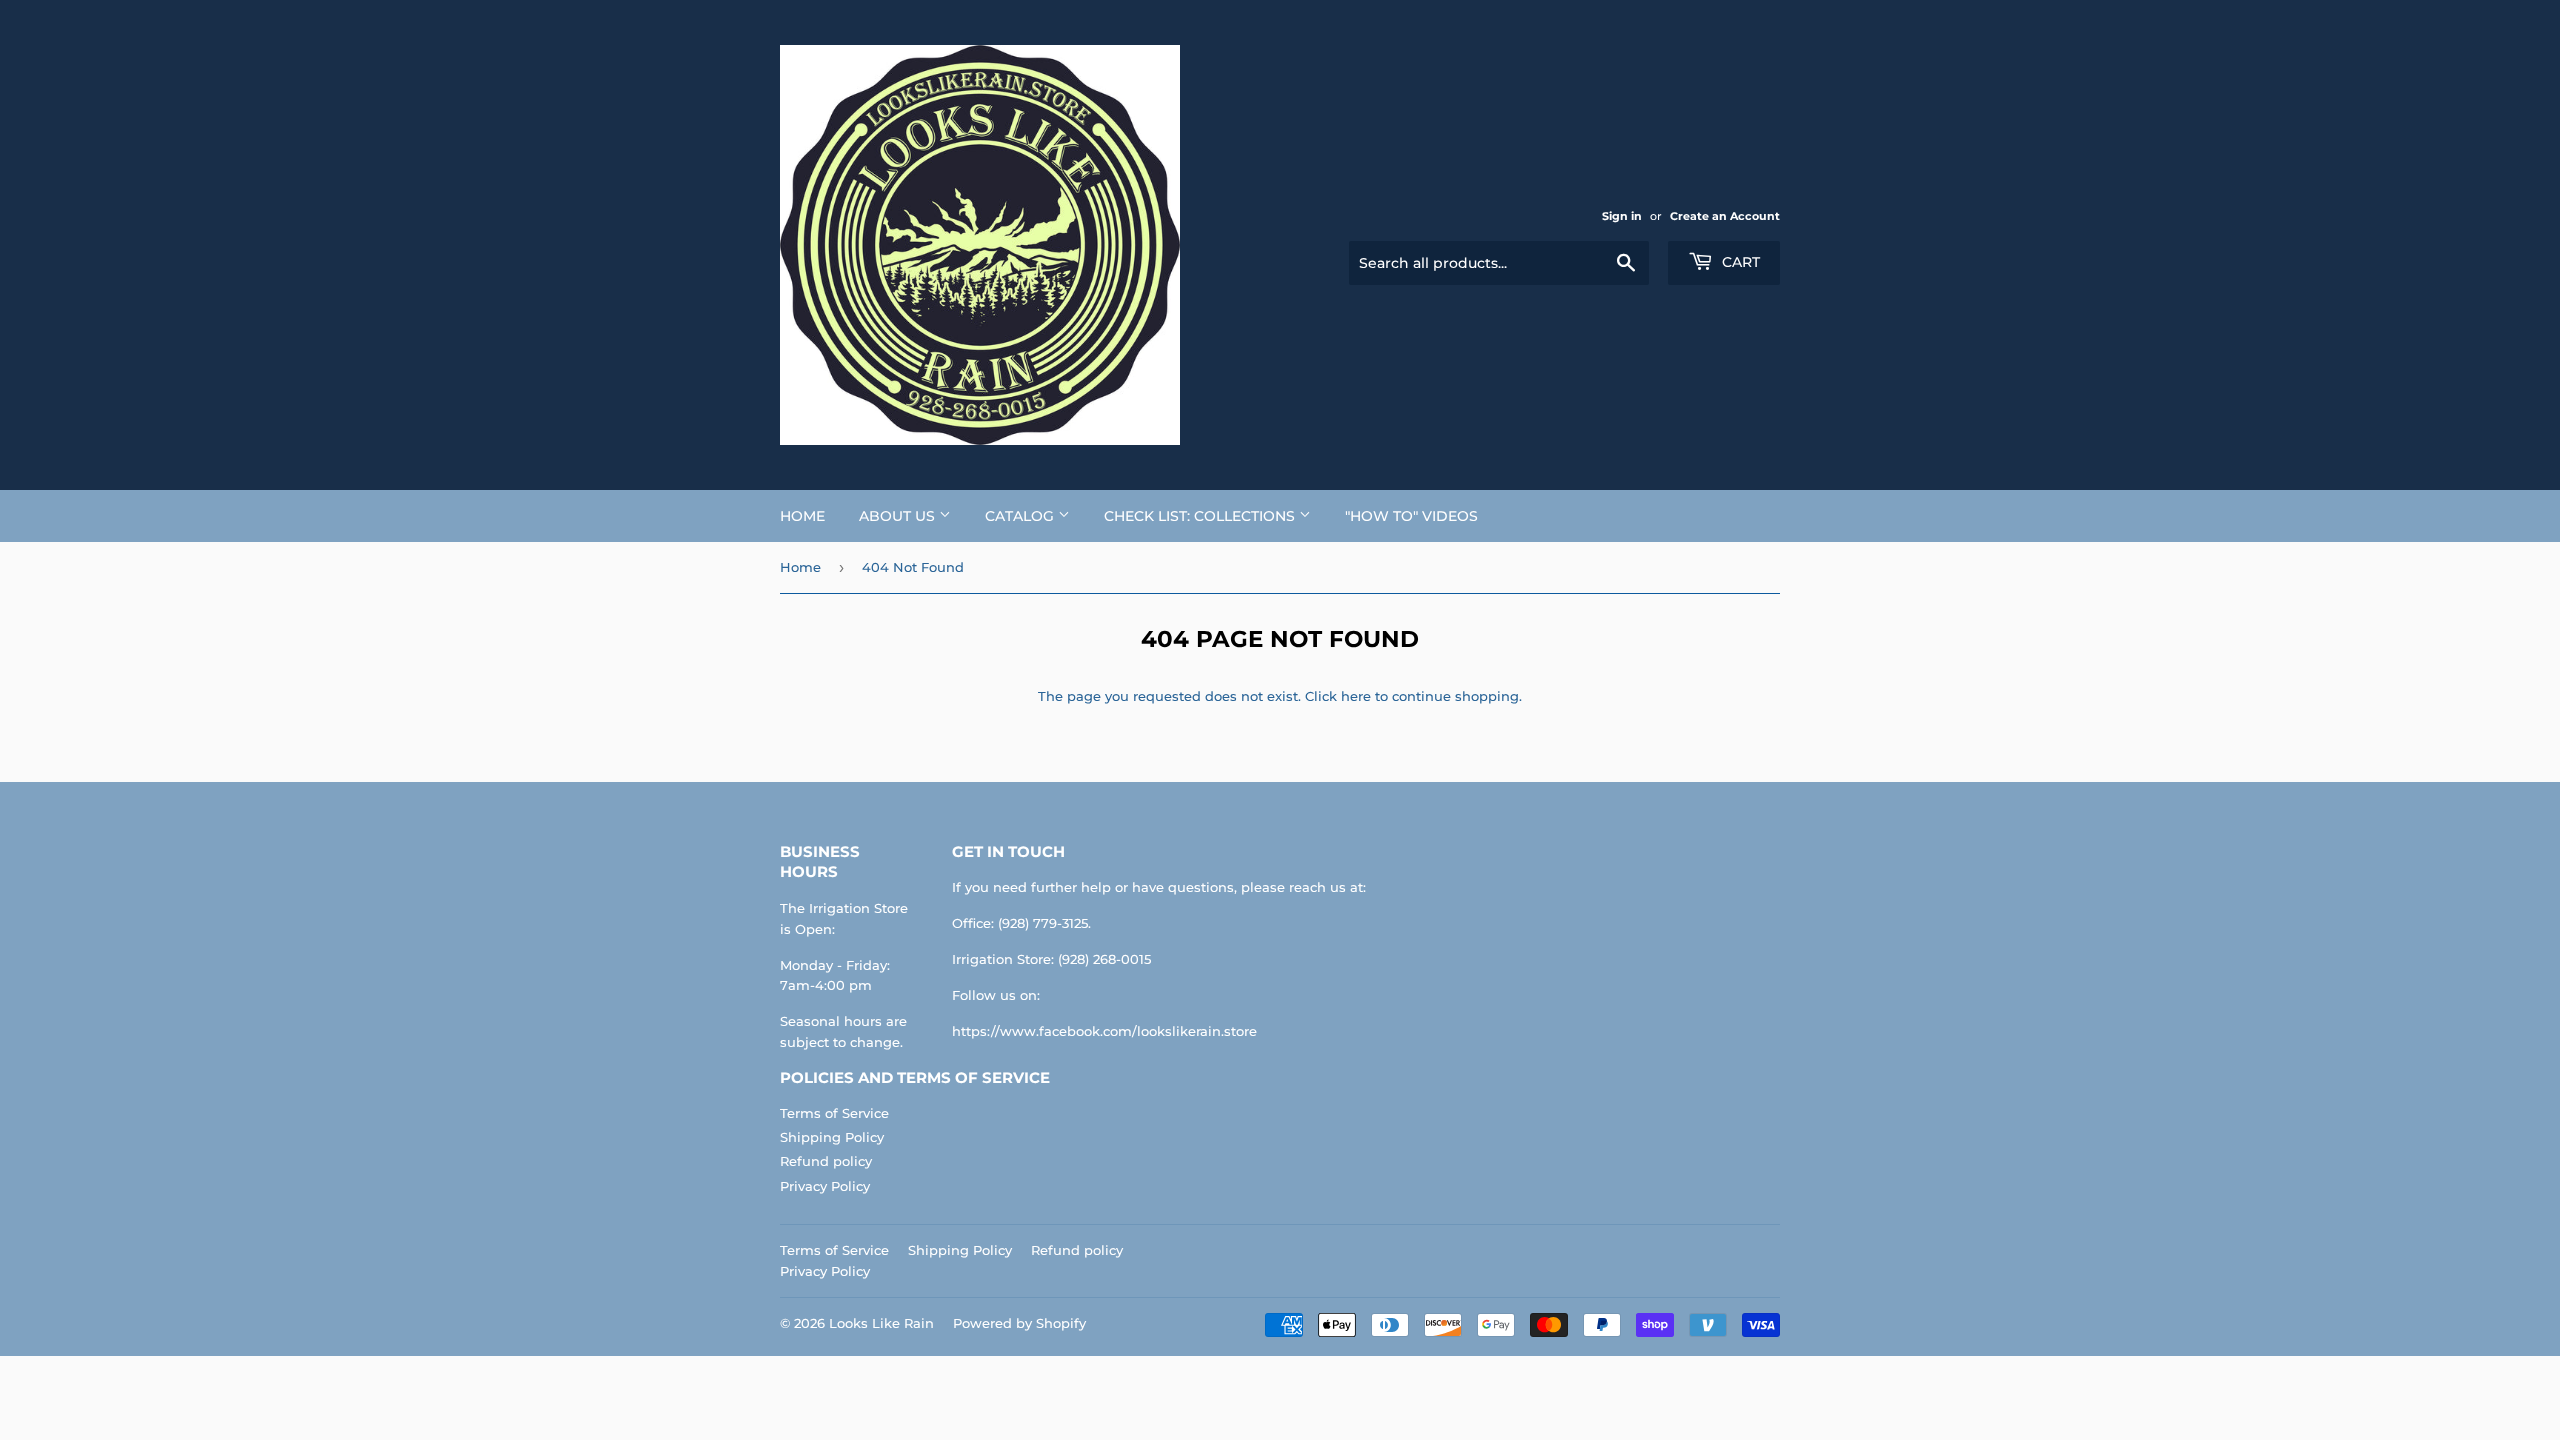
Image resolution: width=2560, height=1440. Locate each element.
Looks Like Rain (881, 1323)
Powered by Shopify (1019, 1323)
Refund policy (826, 1161)
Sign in (1622, 216)
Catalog (1021, 516)
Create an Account (1725, 216)
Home (802, 516)
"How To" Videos (1411, 516)
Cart (1739, 262)
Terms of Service (834, 1113)
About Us (899, 516)
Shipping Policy (832, 1137)
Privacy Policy (825, 1186)
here (1356, 696)
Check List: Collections (1201, 516)
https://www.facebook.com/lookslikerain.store (1104, 1031)
